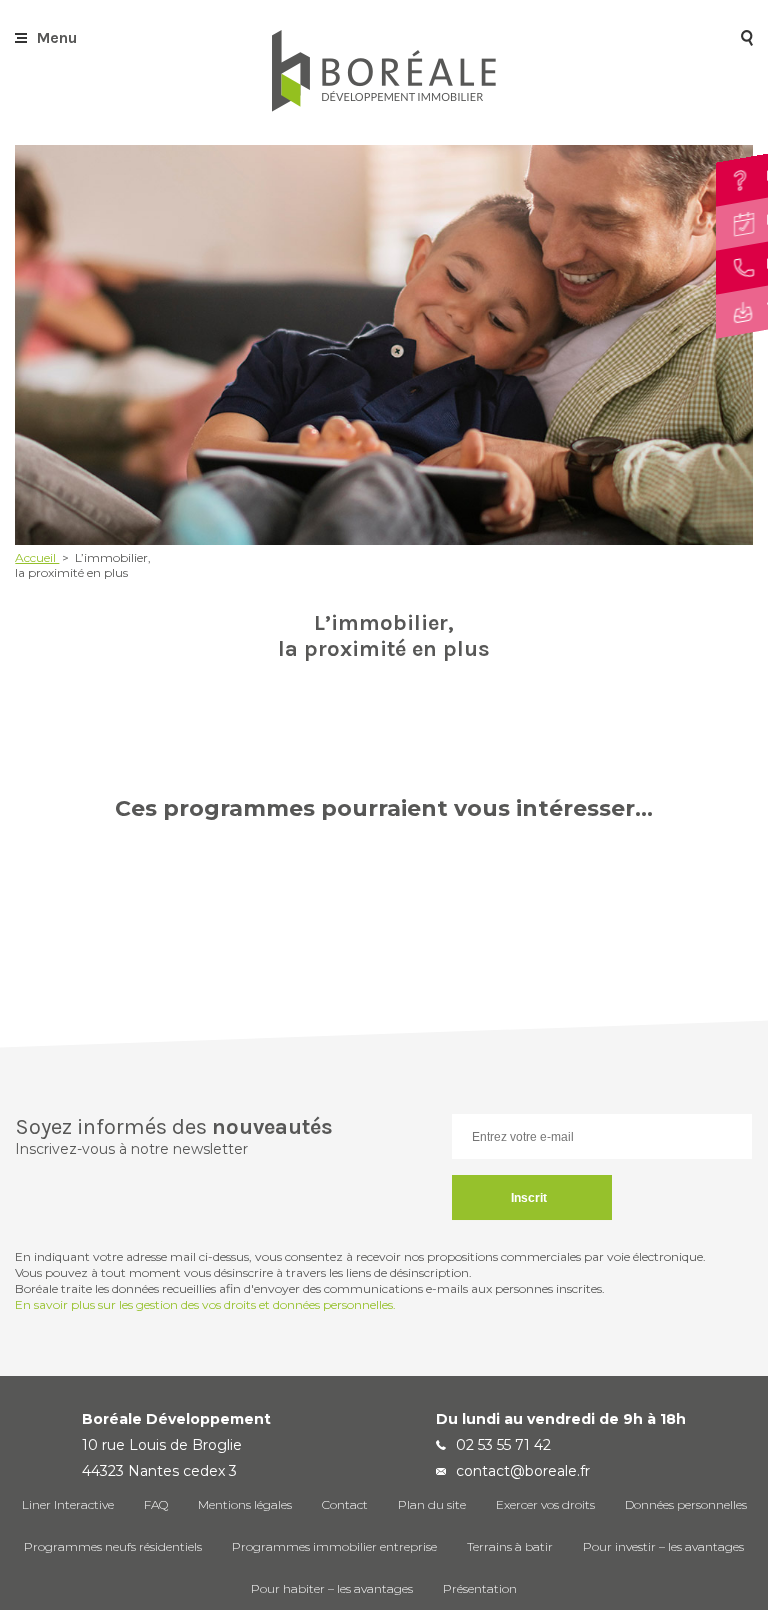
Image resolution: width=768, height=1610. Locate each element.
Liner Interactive (68, 1504)
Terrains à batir (510, 1546)
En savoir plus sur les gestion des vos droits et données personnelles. (205, 1304)
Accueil (37, 557)
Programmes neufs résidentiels (113, 1546)
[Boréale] (384, 106)
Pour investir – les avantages (663, 1546)
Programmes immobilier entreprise (334, 1546)
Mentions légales (245, 1504)
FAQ (156, 1504)
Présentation (480, 1588)
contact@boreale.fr (523, 1471)
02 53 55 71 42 (503, 1445)
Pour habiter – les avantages (332, 1588)
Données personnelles (686, 1504)
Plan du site (432, 1504)
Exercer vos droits (545, 1504)
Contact (345, 1504)
